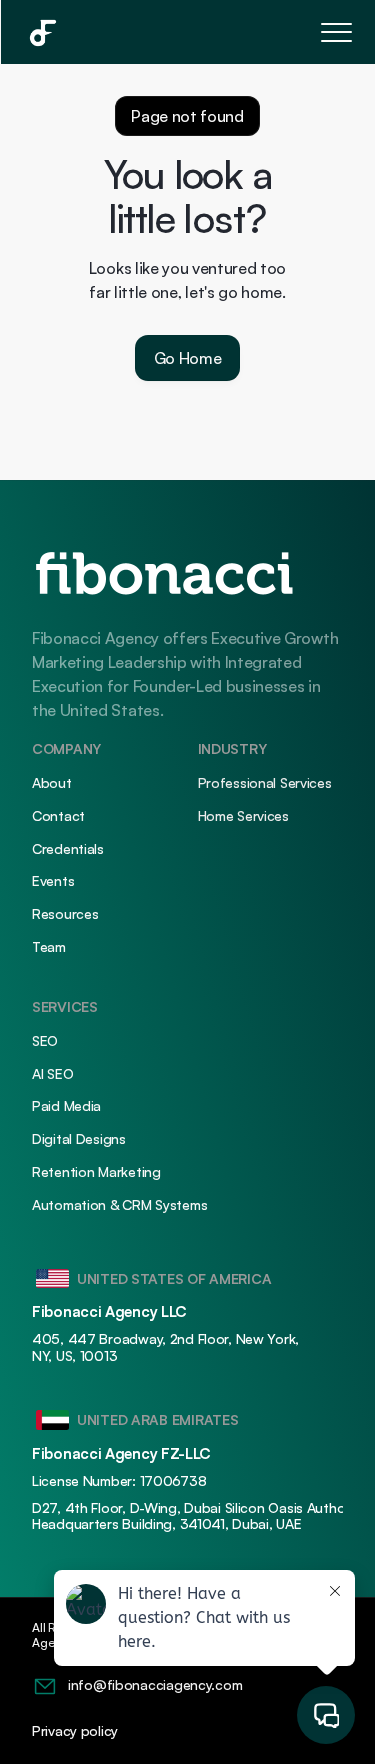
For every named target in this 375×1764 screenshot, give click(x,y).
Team (49, 946)
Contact (58, 815)
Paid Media (66, 1105)
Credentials (68, 848)
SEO (45, 1040)
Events (53, 880)
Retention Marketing (96, 1171)
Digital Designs (79, 1138)
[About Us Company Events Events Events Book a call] (187, 32)
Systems (180, 1204)
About (52, 782)
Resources (65, 913)
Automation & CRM (92, 1204)
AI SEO (52, 1073)
